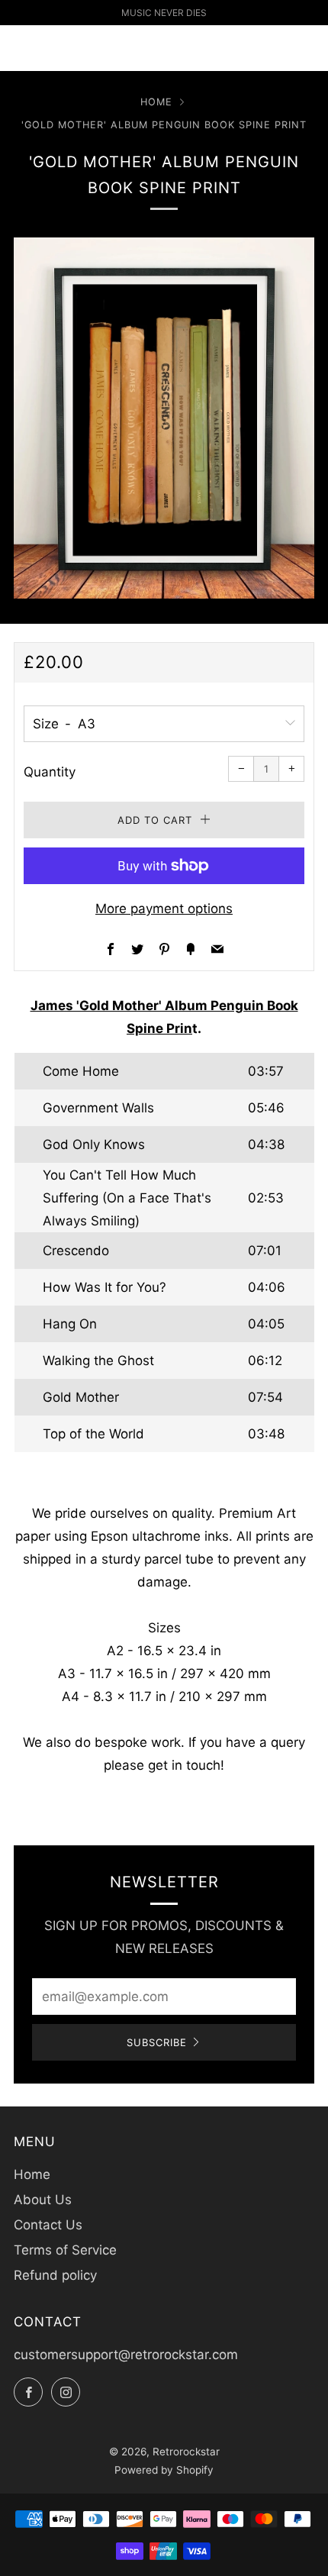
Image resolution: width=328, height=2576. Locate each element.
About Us (43, 2200)
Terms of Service (65, 2250)
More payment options (164, 909)
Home (156, 102)
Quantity (50, 772)
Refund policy (55, 2275)
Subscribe (157, 2042)
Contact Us (48, 2225)
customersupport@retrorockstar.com (126, 2355)
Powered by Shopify (164, 2470)
